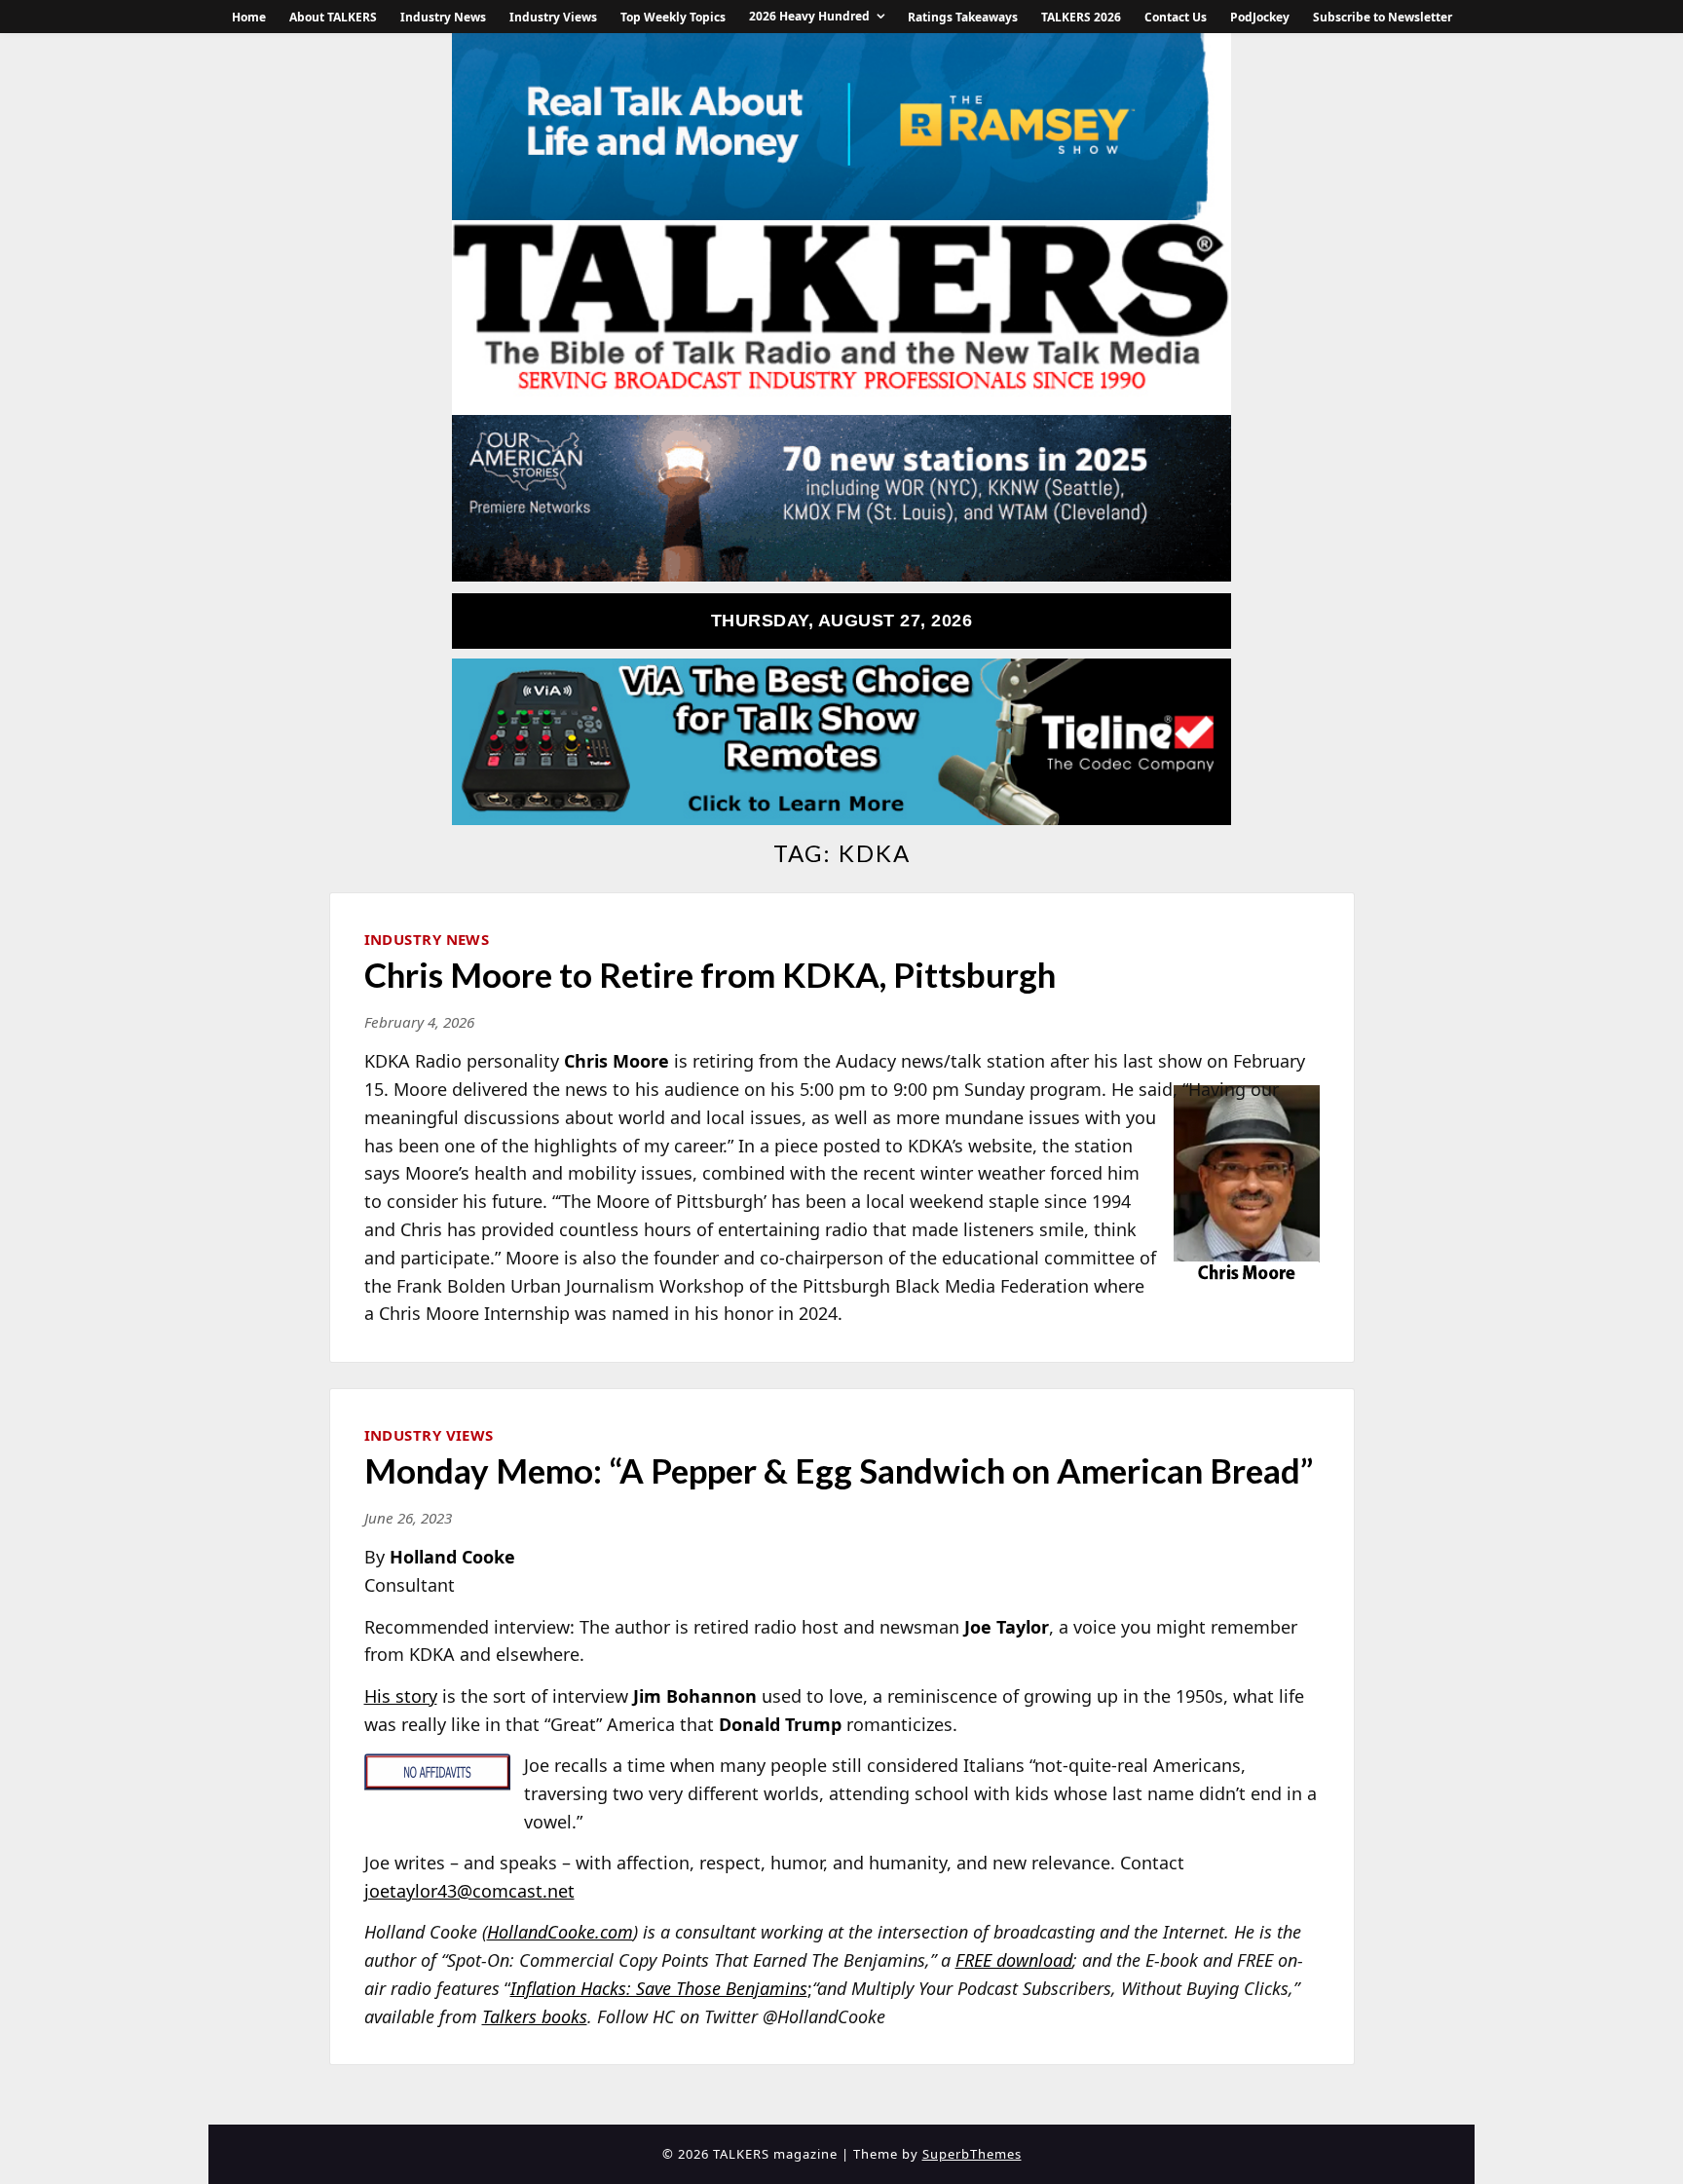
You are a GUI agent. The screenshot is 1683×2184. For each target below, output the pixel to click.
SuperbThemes (972, 2154)
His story (401, 1696)
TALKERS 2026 (1081, 17)
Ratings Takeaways (963, 17)
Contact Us (1176, 17)
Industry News (443, 17)
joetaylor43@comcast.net (469, 1891)
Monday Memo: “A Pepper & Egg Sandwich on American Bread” (839, 1470)
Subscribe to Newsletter (1383, 17)
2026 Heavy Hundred (809, 16)
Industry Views (553, 17)
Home (249, 17)
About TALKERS (333, 17)
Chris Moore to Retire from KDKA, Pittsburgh (710, 974)
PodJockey (1260, 17)
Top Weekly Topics (673, 17)
